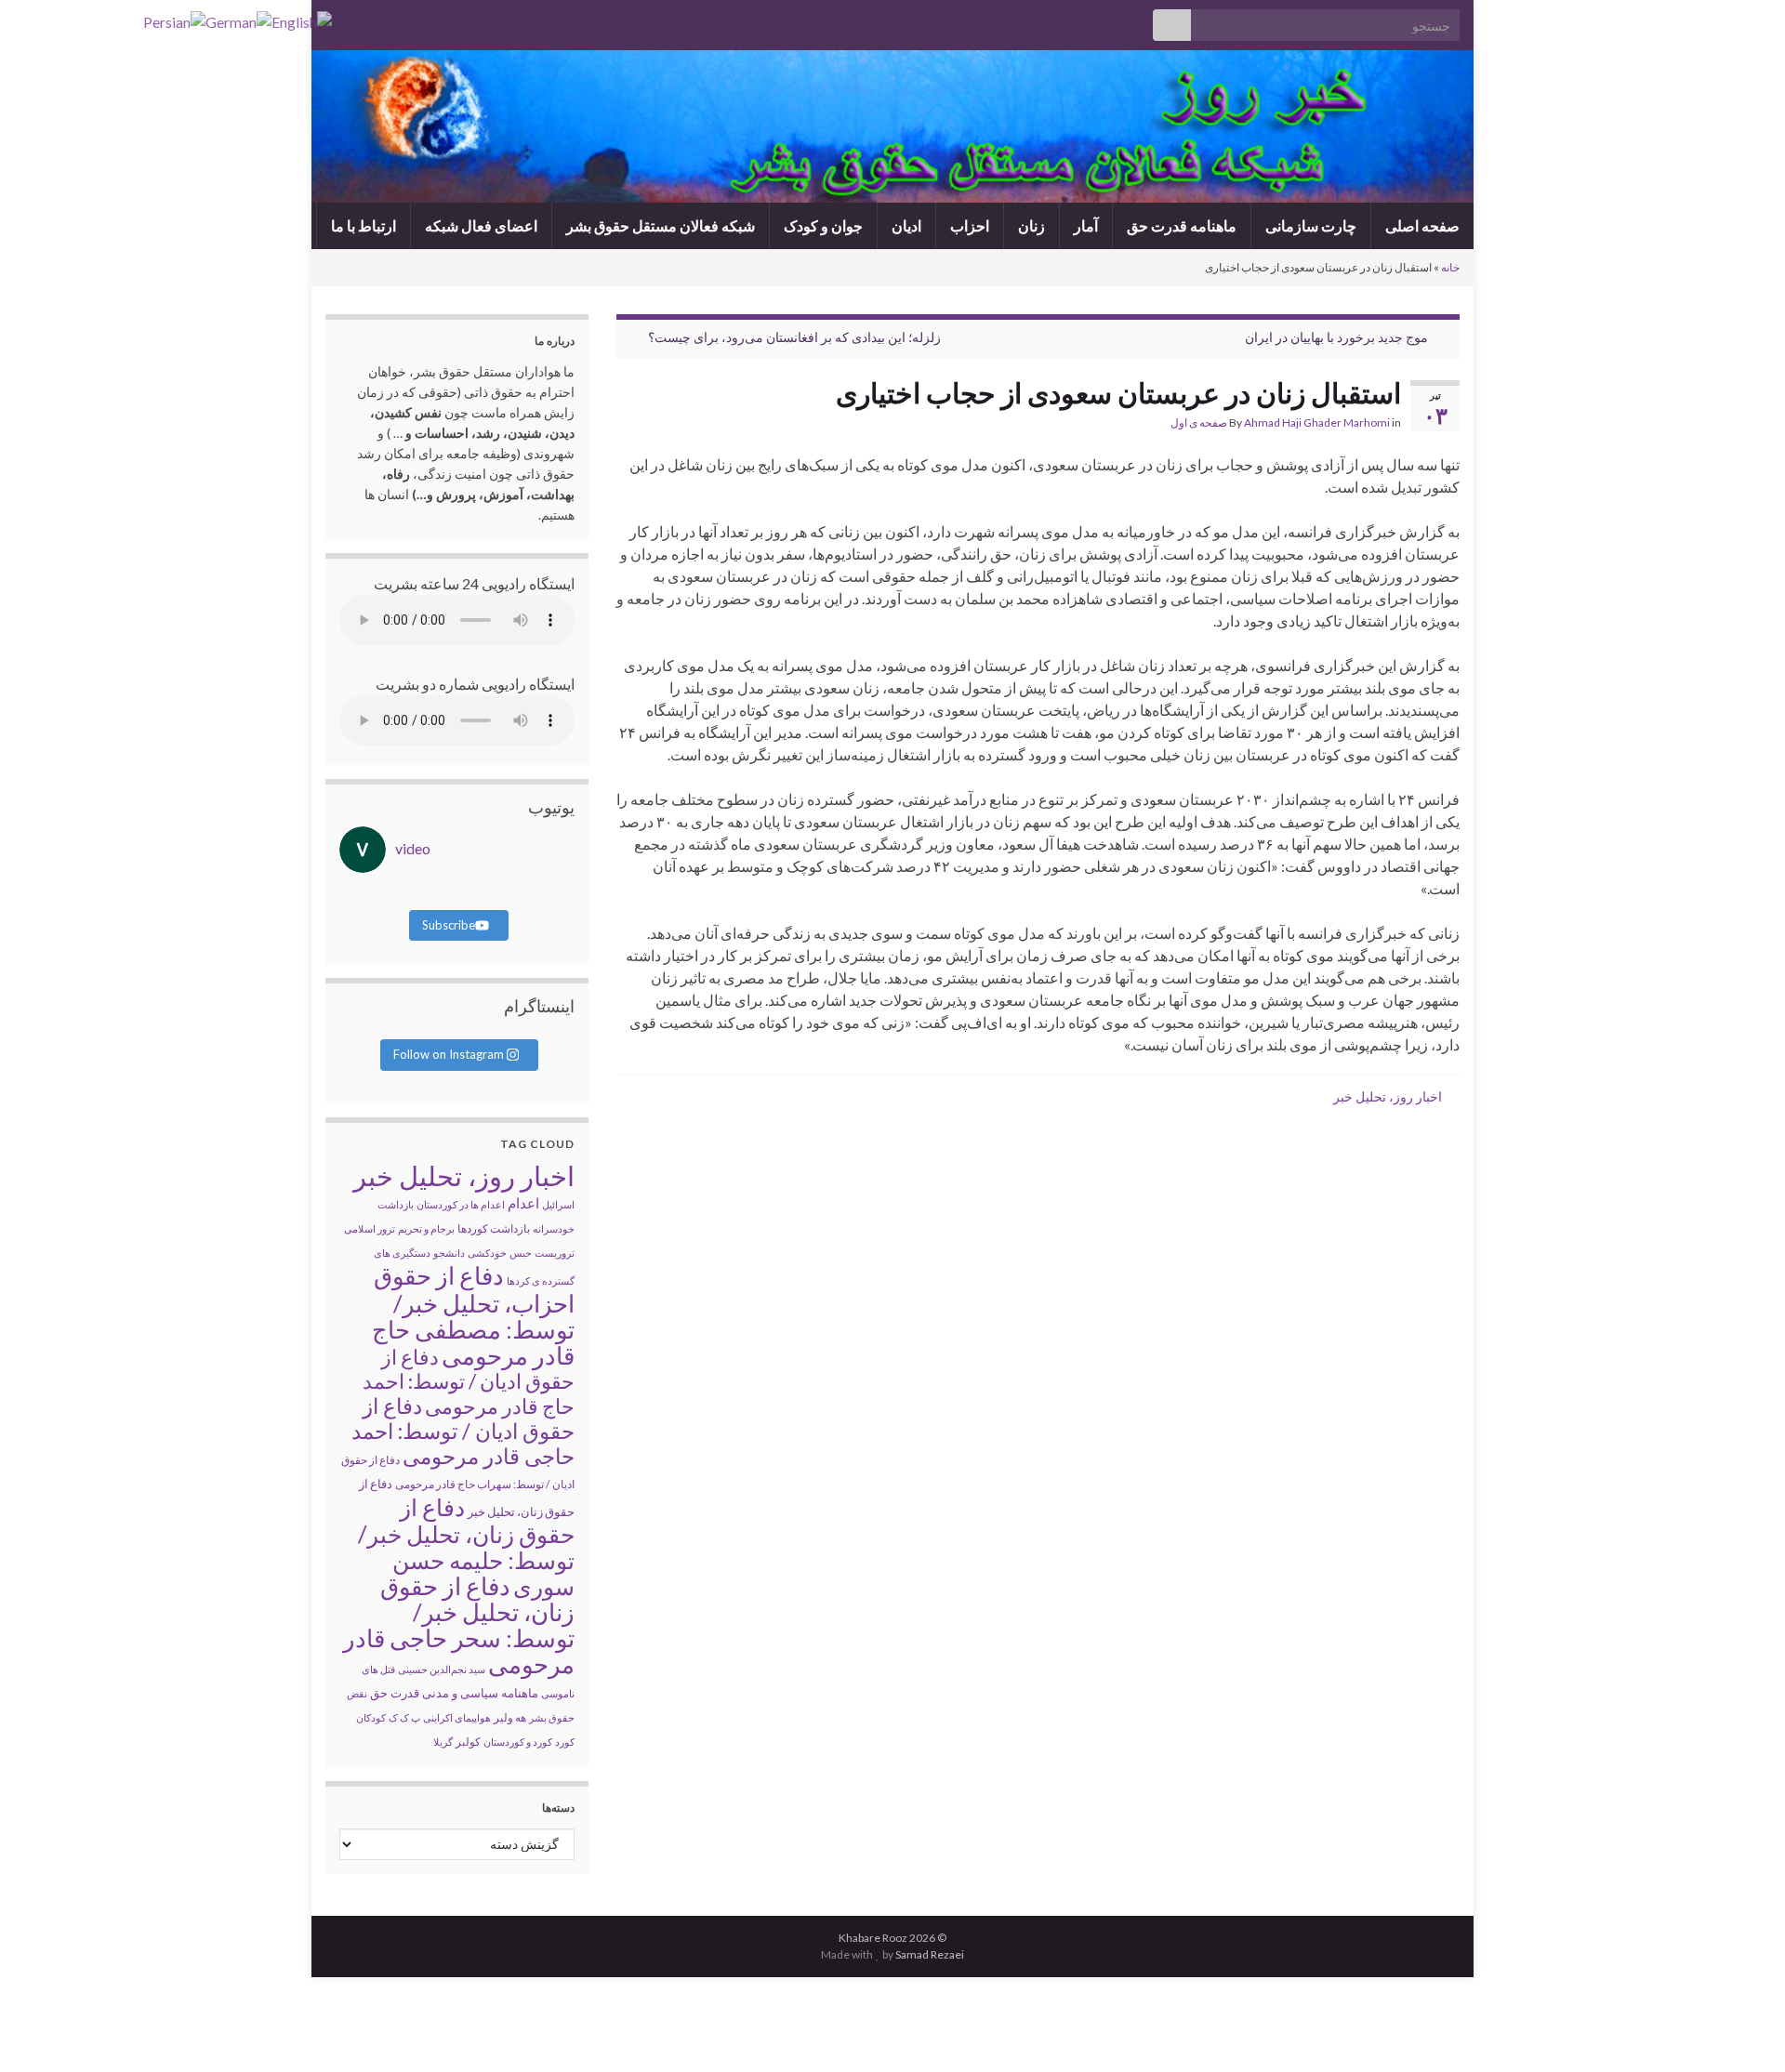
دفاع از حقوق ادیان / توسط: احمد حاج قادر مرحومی (469, 1381)
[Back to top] (42, 2030)
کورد (565, 1742)
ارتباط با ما (364, 225)
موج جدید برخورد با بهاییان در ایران (1336, 337)
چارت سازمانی (1311, 225)
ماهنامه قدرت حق (1182, 225)
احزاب (970, 225)
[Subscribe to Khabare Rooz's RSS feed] (334, 20)
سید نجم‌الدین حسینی (442, 1669)
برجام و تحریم (426, 1228)
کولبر (468, 1742)
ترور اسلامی (370, 1228)
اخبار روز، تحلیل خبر (1388, 1096)
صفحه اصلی (1422, 225)
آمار (1086, 225)
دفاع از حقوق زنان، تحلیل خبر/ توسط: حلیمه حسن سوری (466, 1546)
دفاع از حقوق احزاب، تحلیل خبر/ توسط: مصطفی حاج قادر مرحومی (473, 1315)
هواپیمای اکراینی (457, 1717)
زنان (1031, 225)
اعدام (523, 1203)
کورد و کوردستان (518, 1742)
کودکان (371, 1717)
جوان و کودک (823, 225)
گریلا (443, 1742)
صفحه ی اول (1199, 422)
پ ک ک (404, 1717)
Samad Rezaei (930, 1954)
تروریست (555, 1253)
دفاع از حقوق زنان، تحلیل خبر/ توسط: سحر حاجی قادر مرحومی (459, 1625)
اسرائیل (558, 1204)
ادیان (906, 225)
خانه (1450, 267)
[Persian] (174, 20)
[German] (238, 20)
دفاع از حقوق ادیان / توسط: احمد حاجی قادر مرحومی (463, 1431)
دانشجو (449, 1253)
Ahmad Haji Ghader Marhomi (1317, 422)
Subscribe (449, 925)
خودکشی (487, 1253)
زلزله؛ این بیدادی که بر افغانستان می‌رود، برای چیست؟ (794, 337)
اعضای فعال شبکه (481, 225)
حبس (521, 1253)
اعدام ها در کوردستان (461, 1204)
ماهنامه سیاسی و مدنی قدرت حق (454, 1693)
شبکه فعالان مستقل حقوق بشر (661, 225)
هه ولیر (510, 1717)
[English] (302, 20)
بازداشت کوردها (494, 1228)
